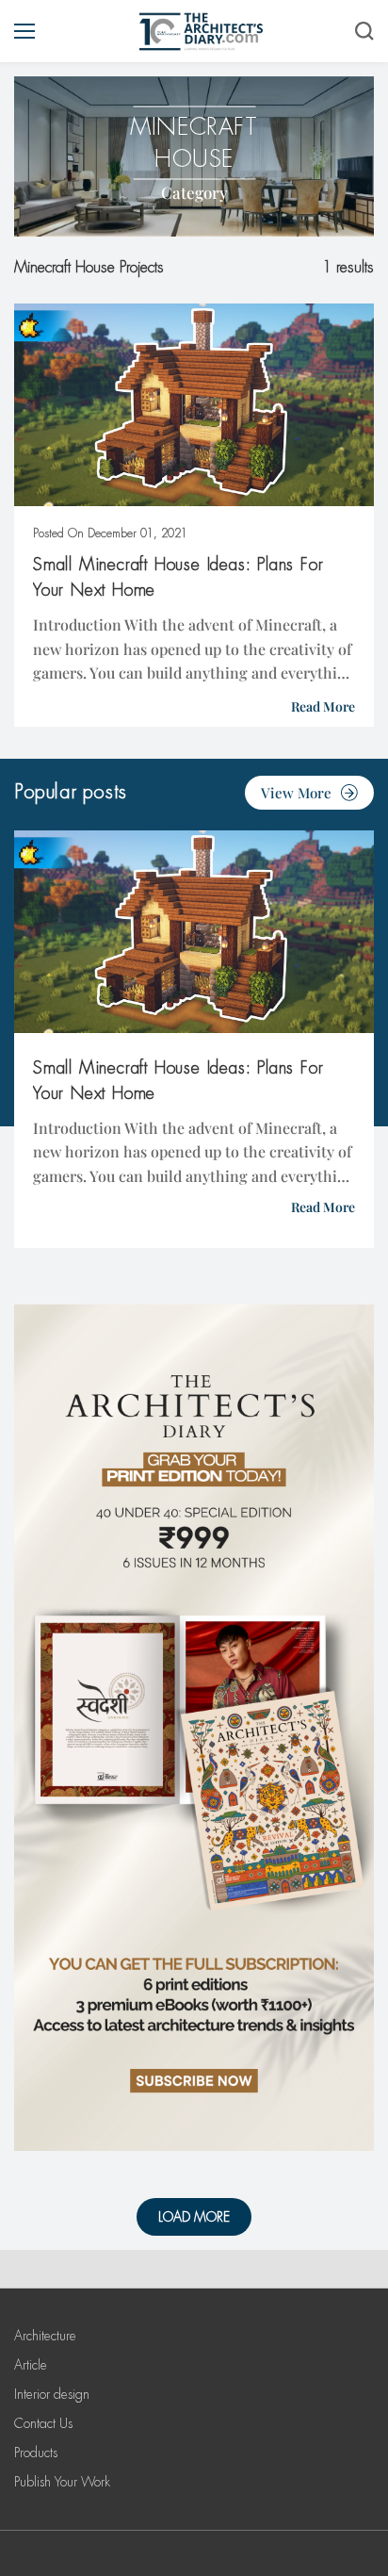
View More (296, 793)
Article (31, 2365)
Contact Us (43, 2423)
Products (36, 2453)
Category (194, 192)
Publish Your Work (62, 2482)
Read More (323, 706)
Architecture (45, 2336)
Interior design (52, 2394)
